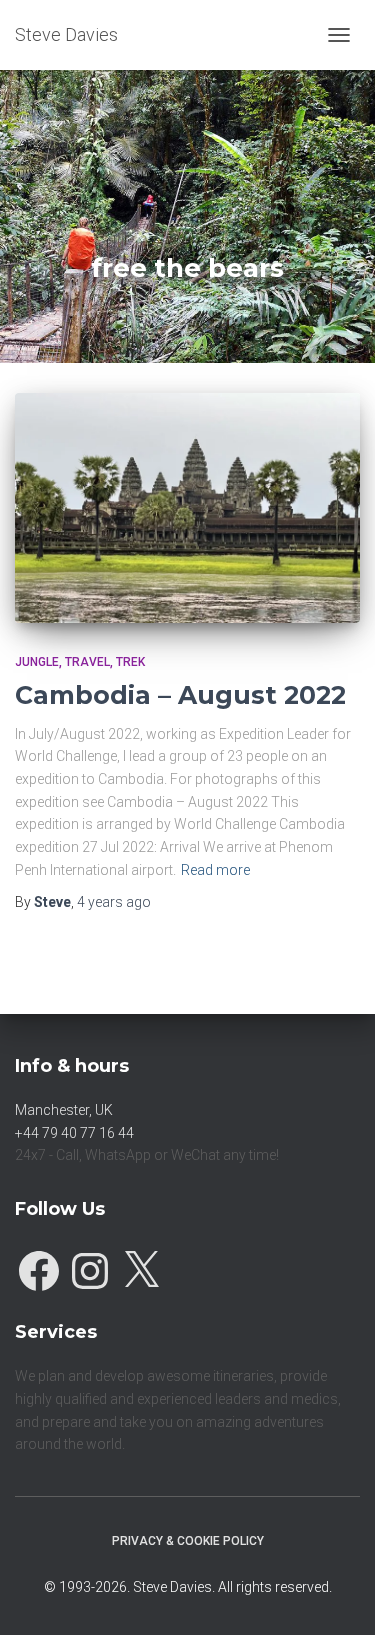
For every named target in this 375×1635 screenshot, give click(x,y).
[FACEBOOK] (39, 1266)
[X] (141, 1266)
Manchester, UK (64, 1110)
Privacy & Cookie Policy (188, 1541)
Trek (130, 662)
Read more (215, 870)
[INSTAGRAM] (90, 1266)
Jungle (37, 662)
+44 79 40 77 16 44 (74, 1133)
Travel (87, 662)
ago (114, 902)
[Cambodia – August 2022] (187, 508)
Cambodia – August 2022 (180, 695)
